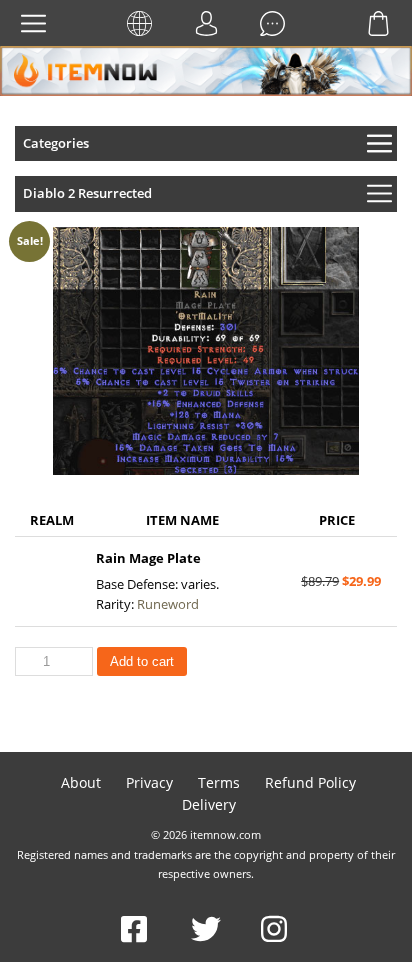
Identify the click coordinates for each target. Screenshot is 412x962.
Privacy (149, 782)
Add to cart (142, 661)
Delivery (209, 804)
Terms (219, 782)
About (81, 782)
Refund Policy (310, 782)
